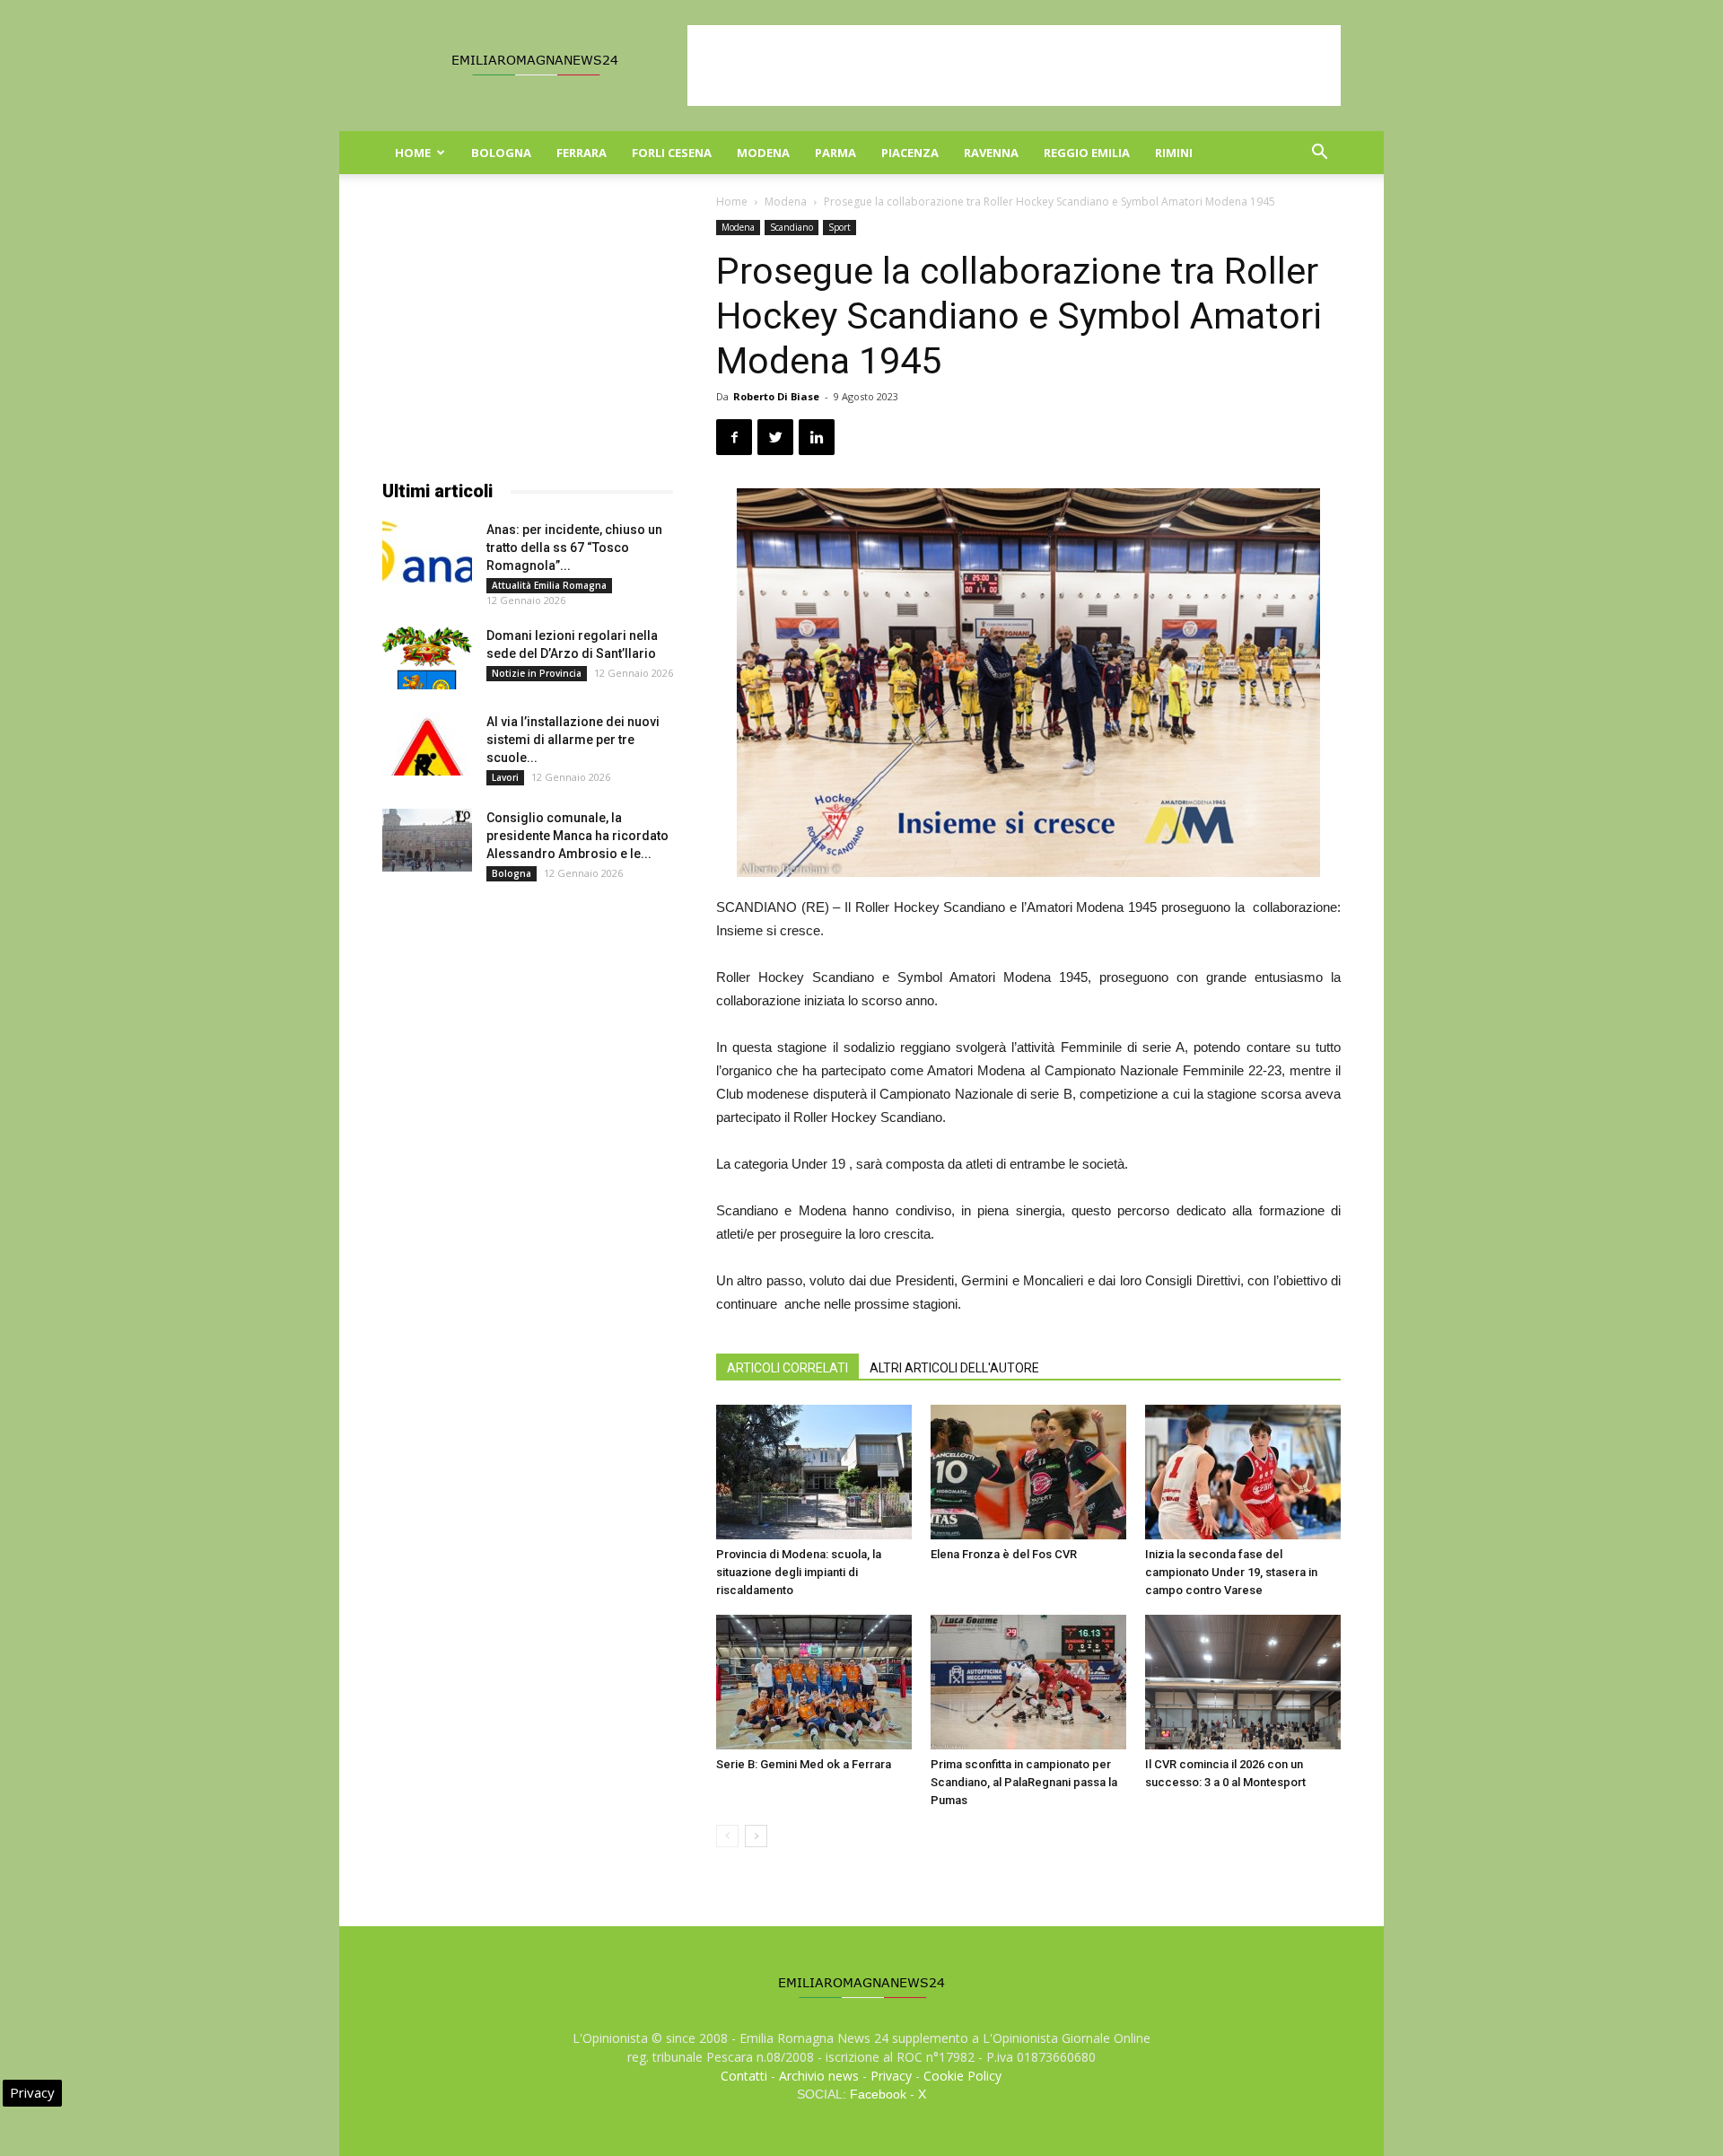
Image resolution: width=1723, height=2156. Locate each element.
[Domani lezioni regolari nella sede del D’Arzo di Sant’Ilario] (427, 658)
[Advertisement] (1014, 66)
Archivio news (819, 2076)
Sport (840, 227)
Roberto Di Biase (776, 396)
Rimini (1174, 153)
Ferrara (582, 153)
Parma (835, 153)
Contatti (744, 2076)
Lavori (505, 777)
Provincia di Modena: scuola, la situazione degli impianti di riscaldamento (799, 1572)
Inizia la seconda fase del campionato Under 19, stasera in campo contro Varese (1231, 1572)
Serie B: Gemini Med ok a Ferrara (804, 1764)
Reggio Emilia (1087, 153)
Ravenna (991, 153)
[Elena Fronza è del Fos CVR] (1028, 1472)
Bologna (501, 153)
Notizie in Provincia (537, 673)
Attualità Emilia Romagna (549, 585)
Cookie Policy (962, 2076)
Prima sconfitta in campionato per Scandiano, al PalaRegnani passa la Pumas (1024, 1782)
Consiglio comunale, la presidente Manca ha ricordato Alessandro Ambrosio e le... (577, 836)
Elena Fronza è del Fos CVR (1004, 1554)
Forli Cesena (672, 153)
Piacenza (910, 153)
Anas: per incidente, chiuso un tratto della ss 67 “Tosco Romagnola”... (574, 548)
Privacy (891, 2076)
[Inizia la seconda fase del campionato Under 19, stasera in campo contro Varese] (1243, 1472)
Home (413, 153)
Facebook (878, 2094)
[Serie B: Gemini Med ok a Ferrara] (814, 1682)
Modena (763, 153)
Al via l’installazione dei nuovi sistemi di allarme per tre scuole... (573, 740)
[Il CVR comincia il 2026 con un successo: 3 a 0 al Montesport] (1243, 1682)
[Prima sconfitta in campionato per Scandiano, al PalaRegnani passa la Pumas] (1028, 1682)
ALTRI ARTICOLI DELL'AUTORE (954, 1368)
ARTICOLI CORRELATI (787, 1368)
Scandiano (792, 227)
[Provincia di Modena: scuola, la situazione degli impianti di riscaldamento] (814, 1472)
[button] (1319, 154)
